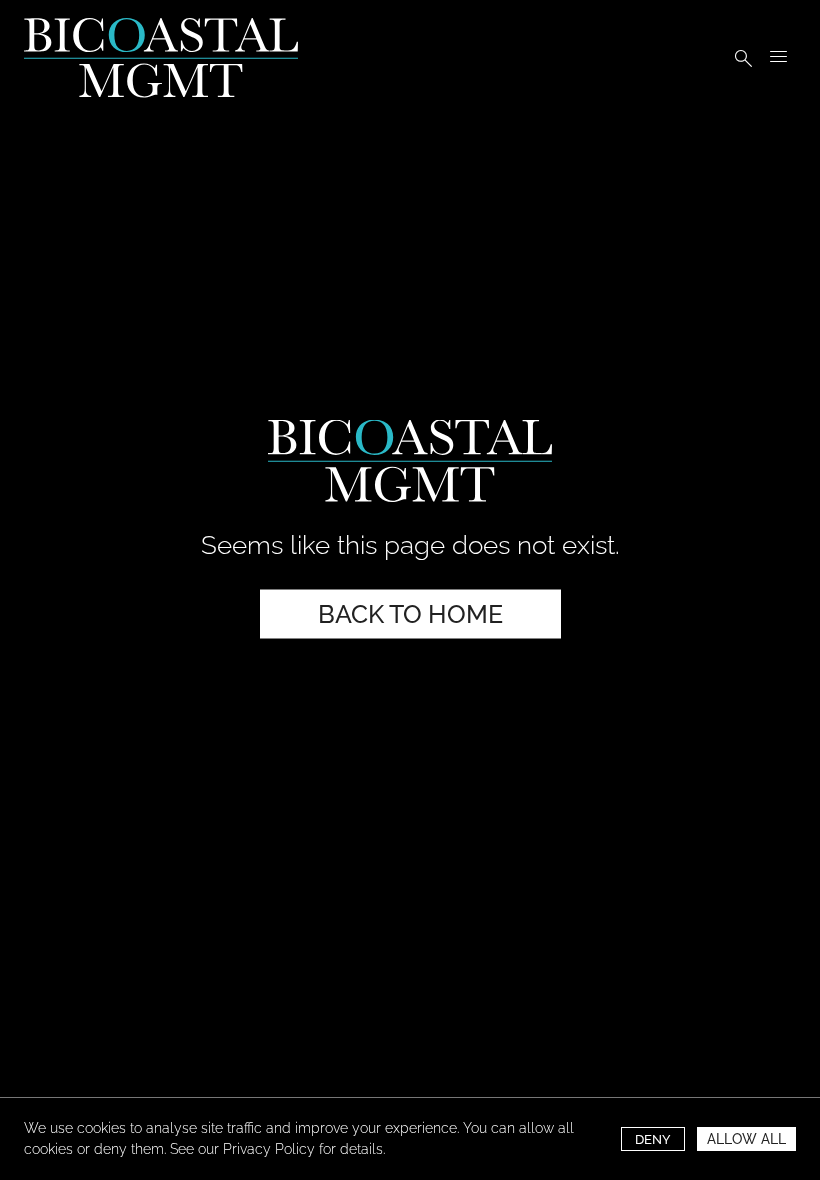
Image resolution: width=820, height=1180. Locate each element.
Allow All (746, 1139)
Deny (653, 1139)
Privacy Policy (269, 1149)
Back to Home (410, 613)
